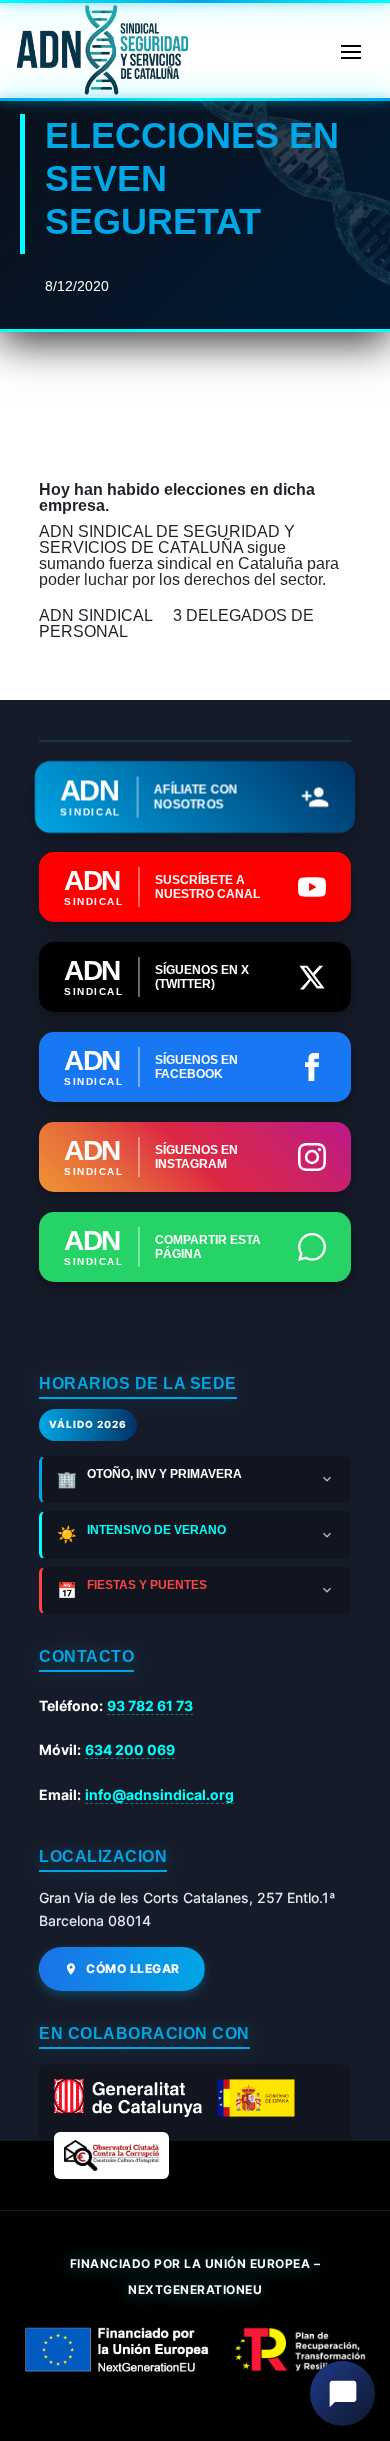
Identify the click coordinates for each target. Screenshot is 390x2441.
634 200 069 (130, 1749)
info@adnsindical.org (159, 1794)
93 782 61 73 (150, 1705)
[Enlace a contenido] (100, 50)
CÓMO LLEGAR (133, 1968)
